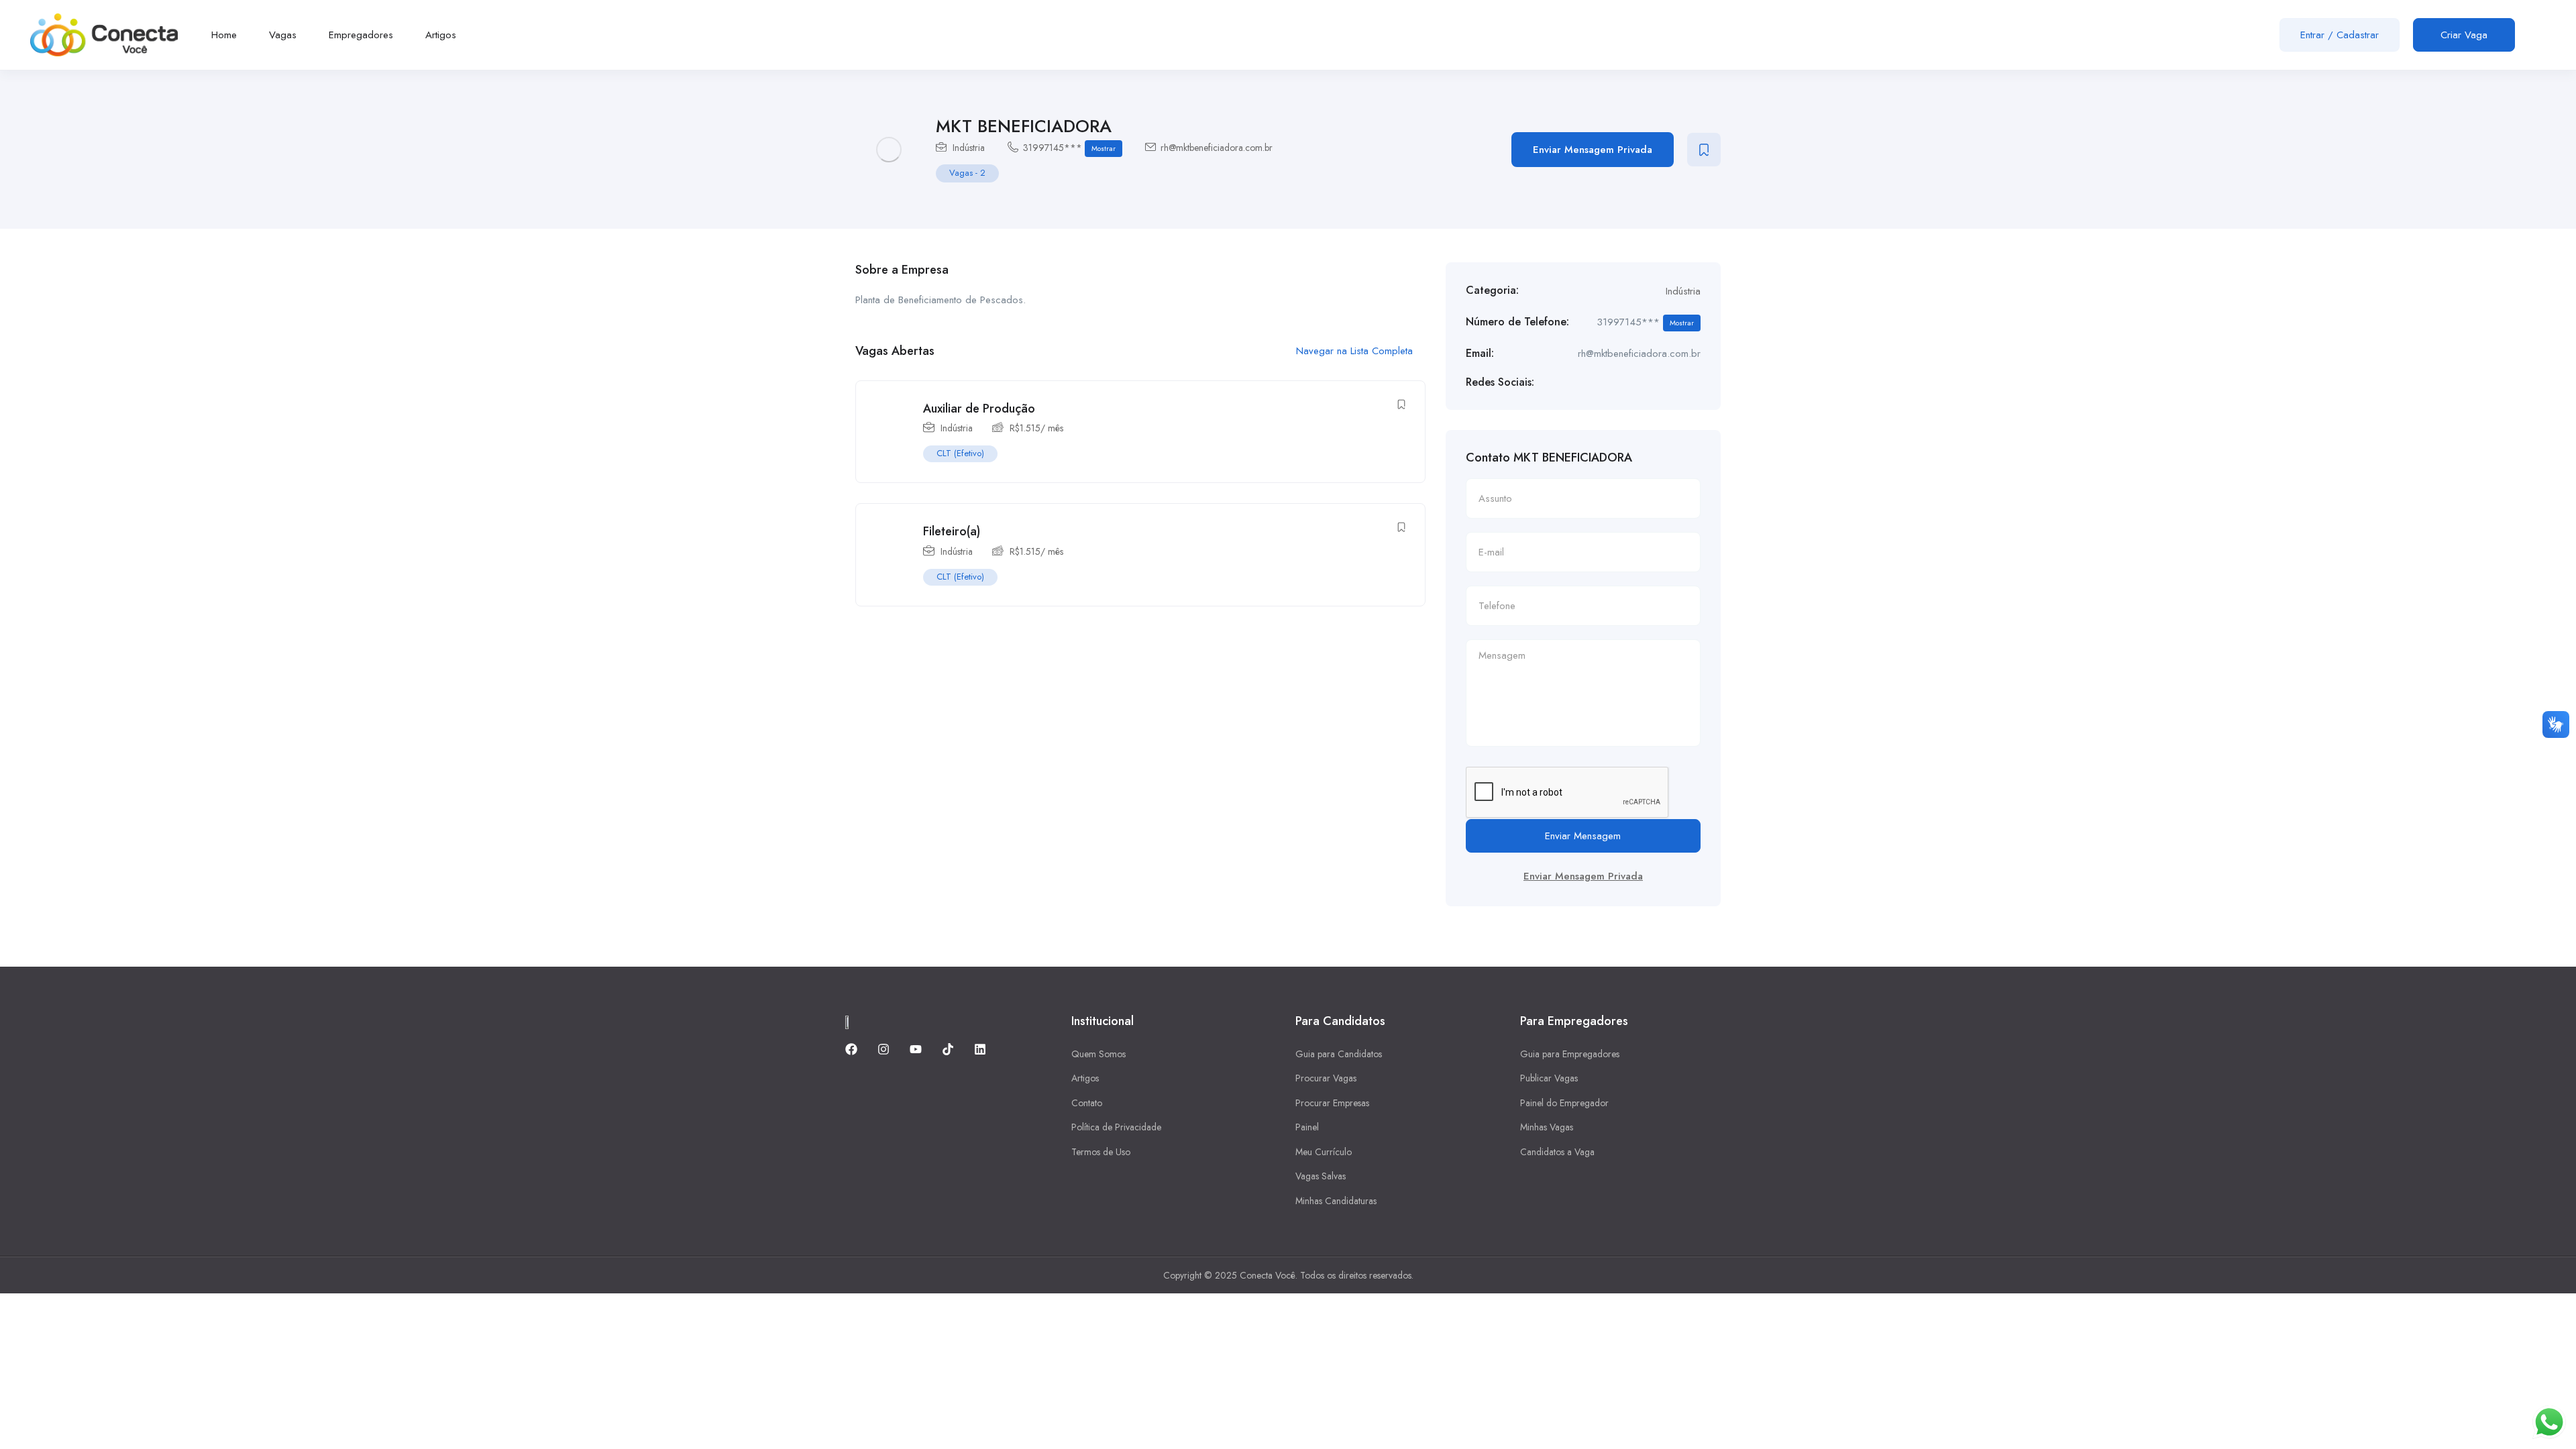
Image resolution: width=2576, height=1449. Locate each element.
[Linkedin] (980, 1049)
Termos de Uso (1101, 1152)
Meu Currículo (1324, 1152)
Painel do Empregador (1564, 1103)
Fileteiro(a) (952, 531)
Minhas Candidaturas (1336, 1201)
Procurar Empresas (1332, 1103)
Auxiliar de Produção (979, 409)
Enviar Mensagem (1583, 836)
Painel (1307, 1127)
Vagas (283, 35)
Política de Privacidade (1116, 1127)
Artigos (441, 35)
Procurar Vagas (1326, 1078)
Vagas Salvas (1321, 1176)
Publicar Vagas (1549, 1078)
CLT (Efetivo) (960, 453)
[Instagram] (883, 1049)
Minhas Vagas (1547, 1127)
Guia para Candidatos (1339, 1054)
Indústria (969, 148)
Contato (1087, 1103)
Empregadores (361, 35)
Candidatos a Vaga (1557, 1152)
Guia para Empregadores (1570, 1054)
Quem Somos (1098, 1054)
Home (224, 35)
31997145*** (1069, 148)
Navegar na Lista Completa (1356, 351)
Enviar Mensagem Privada (1593, 150)
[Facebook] (851, 1049)
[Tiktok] (948, 1049)
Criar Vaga (2464, 35)
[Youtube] (916, 1049)
